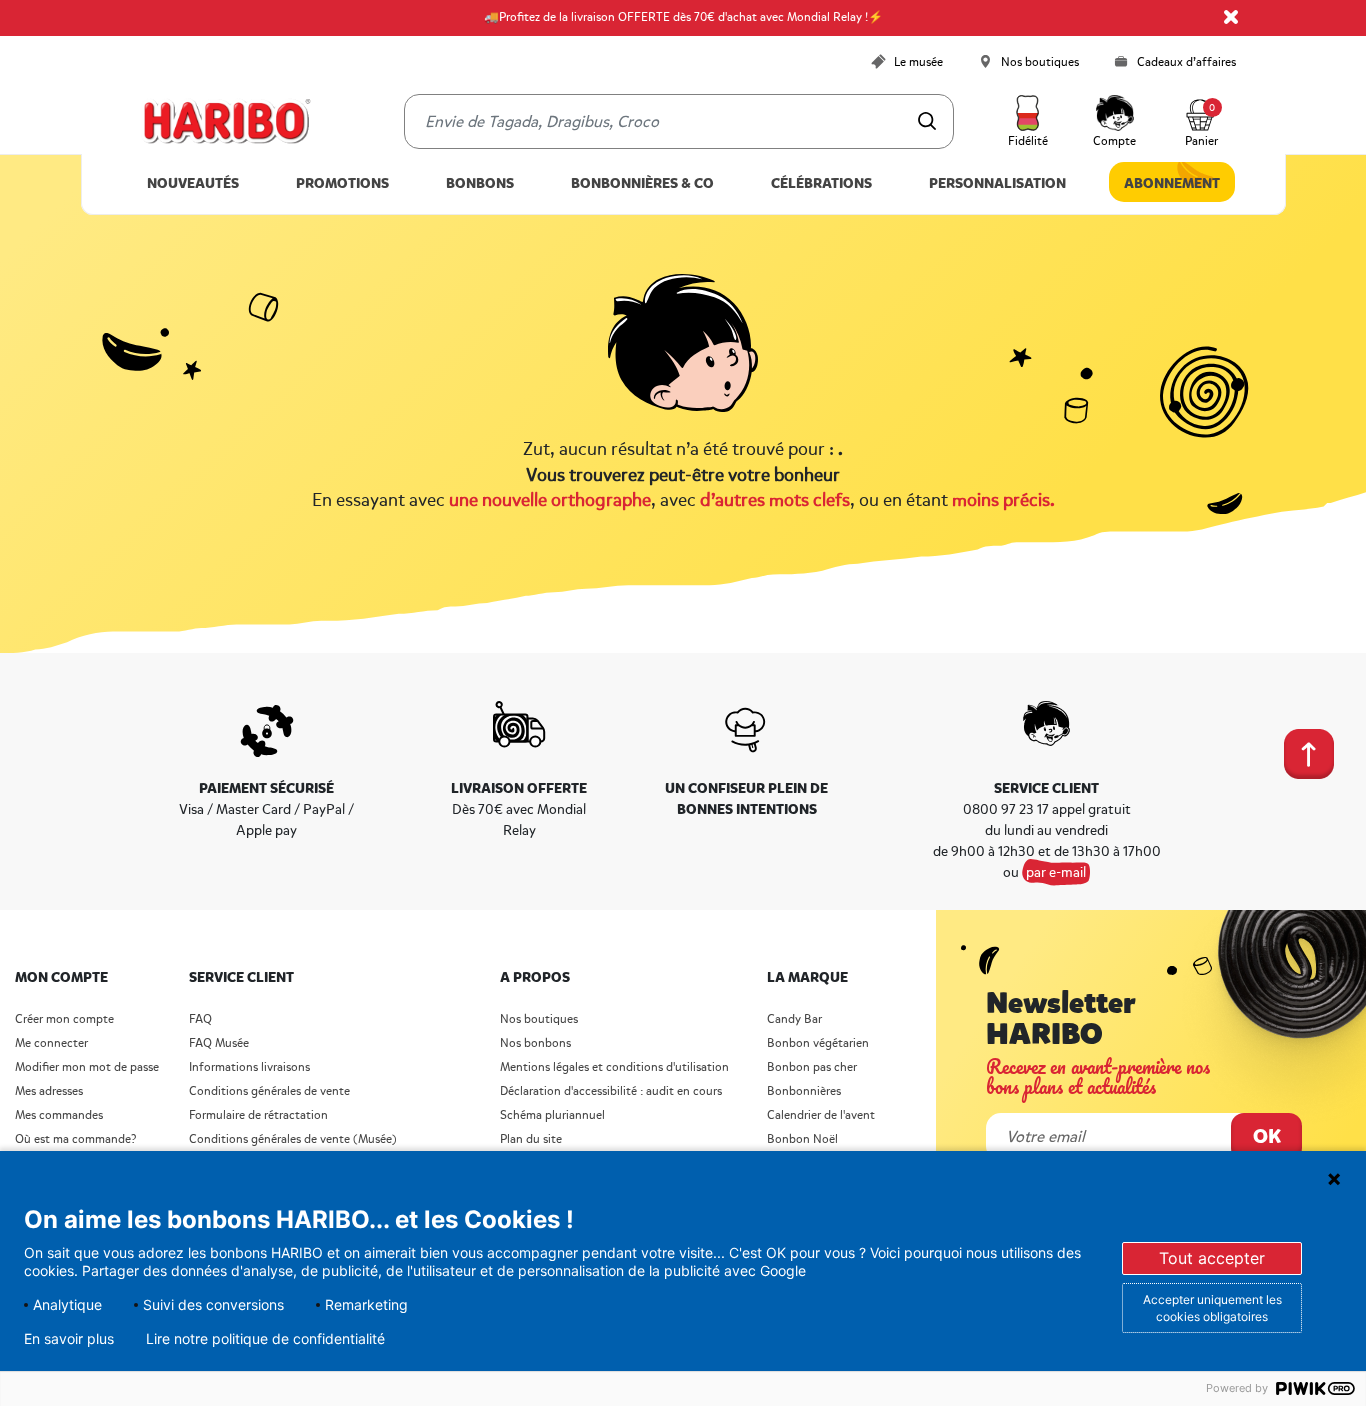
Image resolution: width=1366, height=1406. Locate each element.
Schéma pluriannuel (554, 1115)
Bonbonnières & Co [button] (642, 183)
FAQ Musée (219, 1043)
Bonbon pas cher (812, 1067)
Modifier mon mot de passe (87, 1067)
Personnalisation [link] (997, 183)
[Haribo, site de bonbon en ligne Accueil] (226, 122)
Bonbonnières (804, 1091)
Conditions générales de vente (269, 1091)
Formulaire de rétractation (258, 1115)
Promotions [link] (342, 183)
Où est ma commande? (75, 1139)
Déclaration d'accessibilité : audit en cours (611, 1091)
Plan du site (531, 1139)
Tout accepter (1212, 1258)
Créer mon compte (64, 1019)
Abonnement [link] (1172, 183)
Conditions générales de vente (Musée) (293, 1139)
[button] (1028, 122)
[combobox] (679, 121)
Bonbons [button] (480, 183)
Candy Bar (794, 1019)
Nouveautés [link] (193, 183)
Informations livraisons (249, 1067)
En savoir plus (69, 1339)
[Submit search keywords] (927, 121)
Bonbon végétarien (818, 1043)
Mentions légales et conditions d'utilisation (614, 1067)
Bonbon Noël (802, 1139)
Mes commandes (59, 1115)
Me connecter (51, 1043)
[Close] (1231, 17)
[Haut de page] (1305, 750)
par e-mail (1056, 872)
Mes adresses (49, 1091)
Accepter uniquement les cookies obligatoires (1212, 1308)
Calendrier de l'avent (821, 1115)
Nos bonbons (535, 1043)
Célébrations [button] (821, 183)
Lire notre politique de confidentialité (265, 1339)
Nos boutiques (539, 1019)
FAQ (200, 1019)
